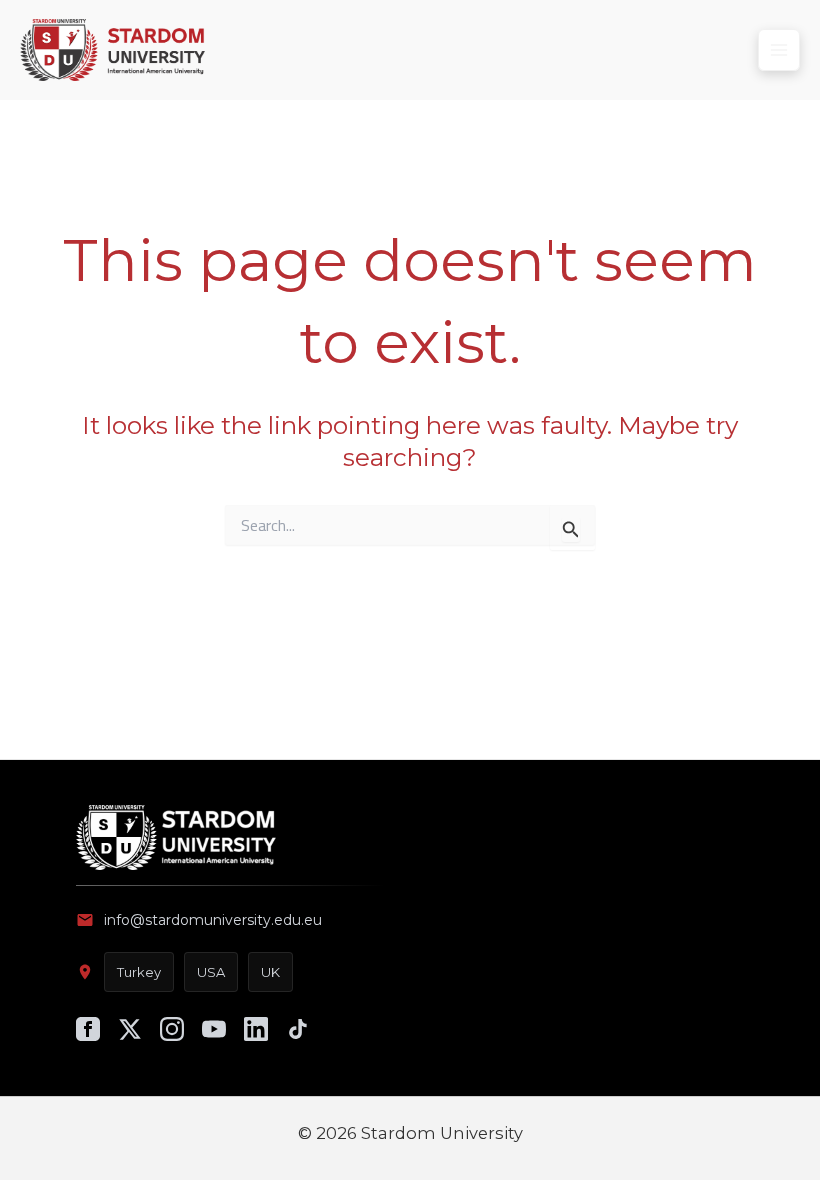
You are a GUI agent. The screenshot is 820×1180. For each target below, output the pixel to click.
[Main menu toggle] (779, 50)
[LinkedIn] (256, 1029)
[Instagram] (172, 1029)
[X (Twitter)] (130, 1029)
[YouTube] (214, 1029)
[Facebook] (88, 1029)
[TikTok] (298, 1029)
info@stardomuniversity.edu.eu (213, 920)
